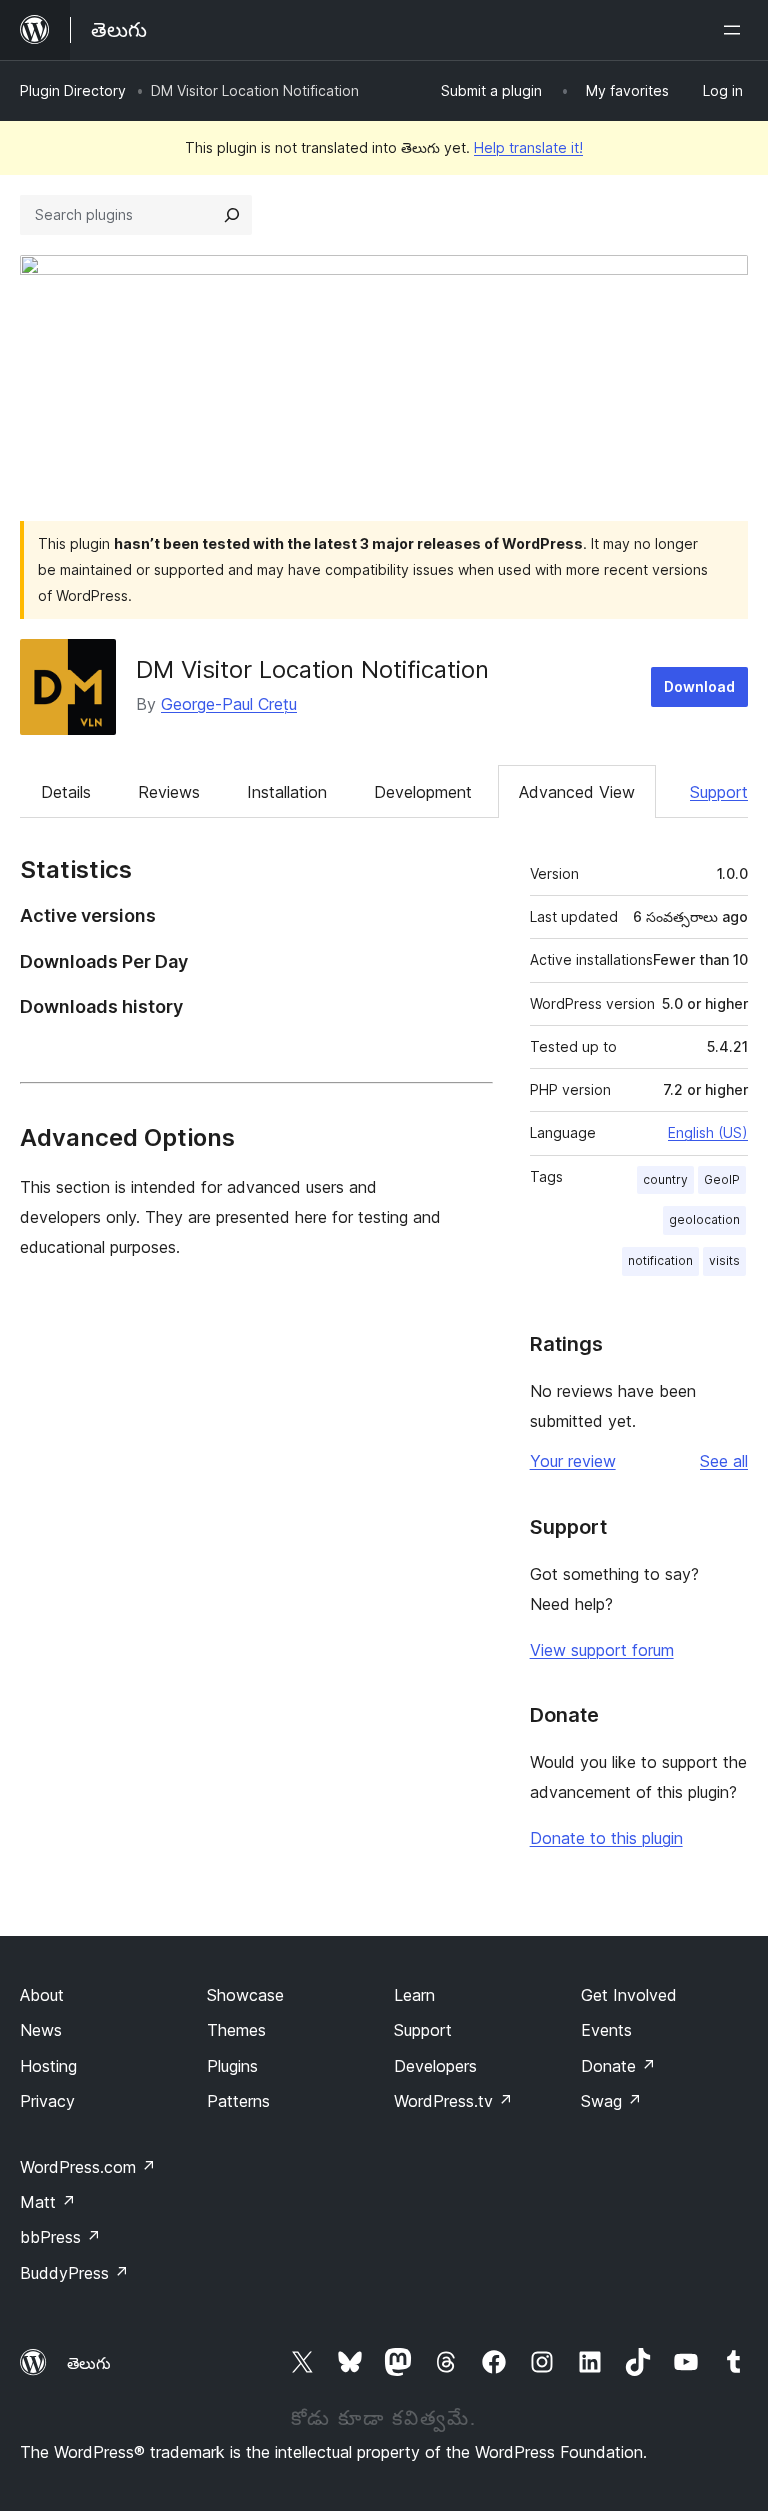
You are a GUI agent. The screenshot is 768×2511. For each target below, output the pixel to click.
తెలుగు (89, 2363)
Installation (287, 792)
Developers (435, 2066)
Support (719, 792)
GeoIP (722, 1179)
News (41, 2030)
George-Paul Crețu (229, 704)
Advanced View (577, 792)
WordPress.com (88, 2167)
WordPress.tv (453, 2101)
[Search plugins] (232, 215)
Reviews (169, 792)
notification (660, 1260)
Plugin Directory (73, 90)
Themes (236, 2030)
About (42, 1995)
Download (699, 686)
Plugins (232, 2066)
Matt (48, 2202)
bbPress (60, 2237)
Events (606, 2030)
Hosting (48, 2066)
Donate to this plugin (606, 1838)
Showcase (245, 1995)
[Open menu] (736, 30)
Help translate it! (528, 147)
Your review (573, 1461)
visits (724, 1260)
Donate (618, 2066)
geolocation (704, 1219)
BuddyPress (74, 2273)
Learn (414, 1995)
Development (423, 792)
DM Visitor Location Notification (312, 669)
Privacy (47, 2101)
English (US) (708, 1132)
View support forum (602, 1650)
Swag (611, 2101)
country (665, 1179)
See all (724, 1461)
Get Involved (629, 1995)
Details (66, 792)
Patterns (238, 2101)
